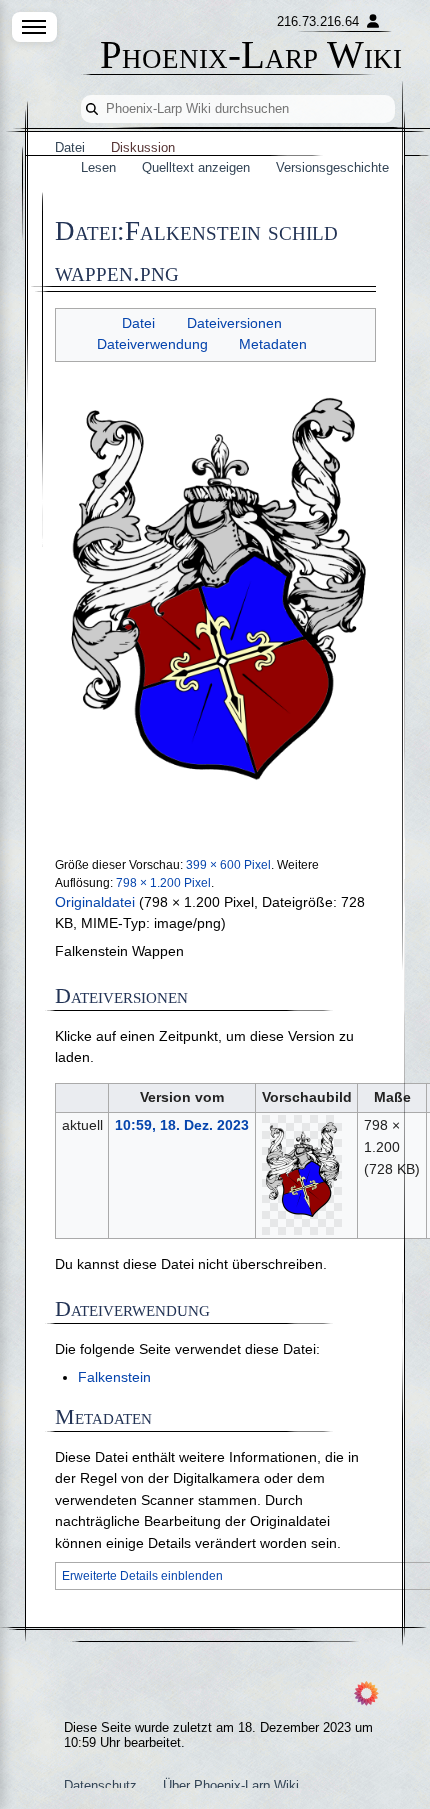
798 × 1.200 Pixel (163, 883)
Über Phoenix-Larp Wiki (231, 1785)
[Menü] (34, 27)
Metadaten (273, 344)
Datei (138, 323)
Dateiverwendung (152, 344)
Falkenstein (114, 1377)
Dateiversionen (234, 323)
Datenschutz (100, 1785)
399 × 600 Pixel (228, 865)
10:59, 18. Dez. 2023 (182, 1125)
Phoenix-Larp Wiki (251, 55)
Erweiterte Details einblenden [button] (142, 1576)
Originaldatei (95, 902)
